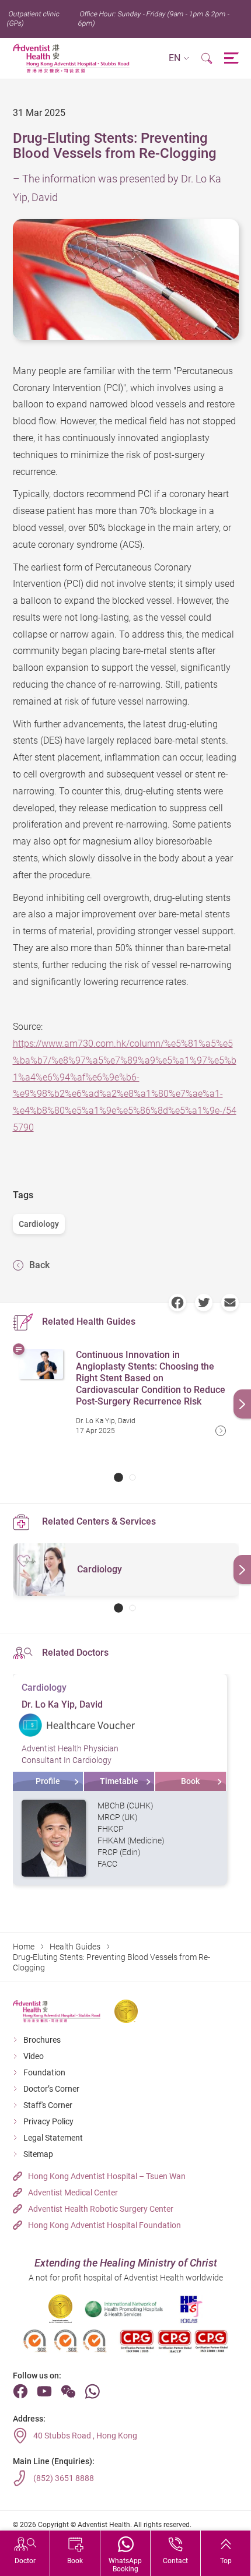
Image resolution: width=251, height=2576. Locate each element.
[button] (179, 59)
